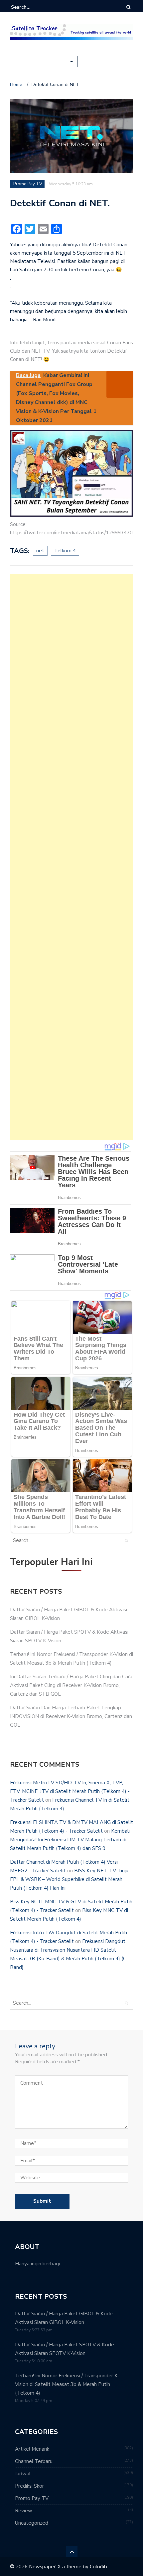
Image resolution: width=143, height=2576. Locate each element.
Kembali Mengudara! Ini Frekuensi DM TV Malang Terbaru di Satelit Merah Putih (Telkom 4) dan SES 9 (70, 1840)
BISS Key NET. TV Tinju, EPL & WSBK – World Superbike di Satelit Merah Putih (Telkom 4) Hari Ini (70, 1879)
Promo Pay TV (28, 184)
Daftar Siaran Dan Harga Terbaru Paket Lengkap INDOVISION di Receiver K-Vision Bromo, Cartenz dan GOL (71, 1716)
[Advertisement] (71, 857)
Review (24, 2511)
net (40, 551)
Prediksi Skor (29, 2486)
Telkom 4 (65, 551)
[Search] (129, 7)
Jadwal (23, 2474)
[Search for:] (31, 7)
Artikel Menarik (32, 2449)
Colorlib (98, 2567)
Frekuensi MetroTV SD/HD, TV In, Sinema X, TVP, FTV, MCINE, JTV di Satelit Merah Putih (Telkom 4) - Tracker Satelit (70, 1791)
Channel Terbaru (34, 2461)
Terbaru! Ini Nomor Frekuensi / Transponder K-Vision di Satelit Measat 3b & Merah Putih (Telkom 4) (67, 2384)
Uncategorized (32, 2523)
